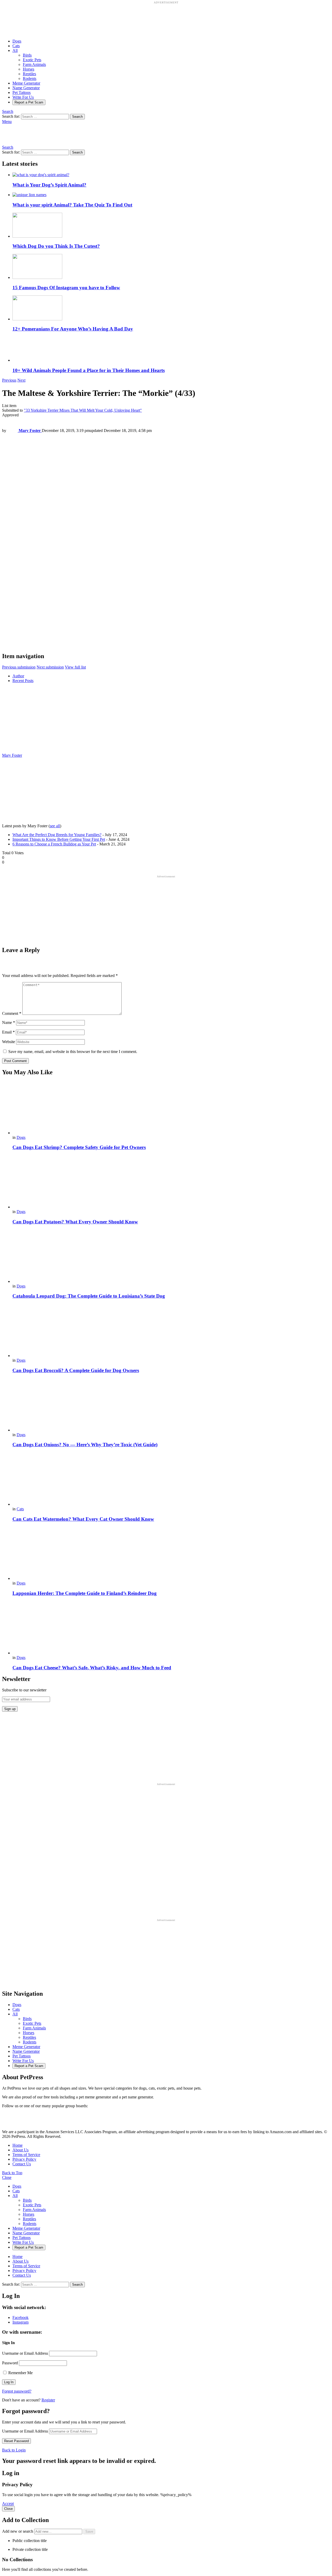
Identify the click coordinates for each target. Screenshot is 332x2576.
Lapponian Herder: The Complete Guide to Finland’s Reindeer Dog (85, 1593)
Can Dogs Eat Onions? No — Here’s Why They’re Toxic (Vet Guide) (85, 1445)
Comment (12, 1013)
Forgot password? (17, 2391)
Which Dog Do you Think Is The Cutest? (56, 246)
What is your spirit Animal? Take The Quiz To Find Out (72, 205)
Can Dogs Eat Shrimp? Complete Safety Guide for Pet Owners (79, 1147)
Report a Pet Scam (29, 102)
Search (77, 117)
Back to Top (12, 2173)
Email (8, 1032)
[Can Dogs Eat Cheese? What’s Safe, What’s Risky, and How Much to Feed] (171, 1628)
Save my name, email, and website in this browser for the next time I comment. (73, 1052)
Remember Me (20, 2373)
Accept (8, 2503)
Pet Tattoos (22, 92)
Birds (27, 55)
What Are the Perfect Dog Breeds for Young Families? (57, 835)
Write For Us (23, 97)
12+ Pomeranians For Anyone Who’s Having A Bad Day (73, 329)
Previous (9, 380)
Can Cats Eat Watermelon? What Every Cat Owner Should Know (83, 1519)
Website (9, 1042)
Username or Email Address (25, 2353)
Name (9, 1022)
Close (7, 2177)
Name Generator (26, 88)
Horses (29, 69)
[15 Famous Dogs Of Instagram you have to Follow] (171, 267)
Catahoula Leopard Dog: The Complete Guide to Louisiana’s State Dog (89, 1296)
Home (18, 2145)
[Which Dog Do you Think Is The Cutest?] (171, 226)
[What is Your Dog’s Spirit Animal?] (171, 175)
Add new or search (18, 2531)
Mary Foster (12, 755)
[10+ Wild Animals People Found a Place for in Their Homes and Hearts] (171, 350)
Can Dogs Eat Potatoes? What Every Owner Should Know (75, 1222)
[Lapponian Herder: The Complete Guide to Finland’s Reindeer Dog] (171, 1554)
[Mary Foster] (34, 751)
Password (10, 2363)
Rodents (30, 78)
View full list (75, 667)
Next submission (50, 667)
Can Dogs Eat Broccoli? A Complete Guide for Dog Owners (76, 1370)
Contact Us (22, 2164)
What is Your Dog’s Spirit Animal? (49, 185)
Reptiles (29, 74)
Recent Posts (23, 681)
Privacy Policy (24, 2159)
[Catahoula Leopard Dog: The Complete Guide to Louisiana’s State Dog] (171, 1257)
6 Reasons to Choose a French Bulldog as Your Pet (54, 844)
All (15, 50)
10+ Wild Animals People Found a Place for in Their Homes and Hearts (89, 370)
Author (18, 676)
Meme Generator (26, 83)
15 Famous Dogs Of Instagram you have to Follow (66, 288)
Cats (16, 46)
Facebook (20, 2317)
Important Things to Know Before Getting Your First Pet (59, 839)
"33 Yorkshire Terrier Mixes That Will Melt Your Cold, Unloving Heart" (83, 410)
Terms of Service (26, 2155)
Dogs (17, 41)
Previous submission (19, 667)
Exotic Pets (32, 60)
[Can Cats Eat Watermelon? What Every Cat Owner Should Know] (171, 1480)
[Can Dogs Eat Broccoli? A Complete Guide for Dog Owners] (171, 1331)
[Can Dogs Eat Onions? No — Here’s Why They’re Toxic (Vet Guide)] (171, 1405)
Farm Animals (34, 64)
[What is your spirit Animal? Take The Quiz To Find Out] (171, 195)
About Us (20, 2150)
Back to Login (14, 2450)
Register (48, 2400)
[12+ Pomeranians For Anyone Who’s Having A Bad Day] (171, 308)
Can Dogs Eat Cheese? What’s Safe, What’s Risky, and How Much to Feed (92, 1668)
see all (55, 826)
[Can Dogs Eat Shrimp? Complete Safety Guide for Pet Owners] (171, 1108)
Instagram (20, 2322)
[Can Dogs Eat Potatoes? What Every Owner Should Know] (171, 1182)
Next (21, 380)
